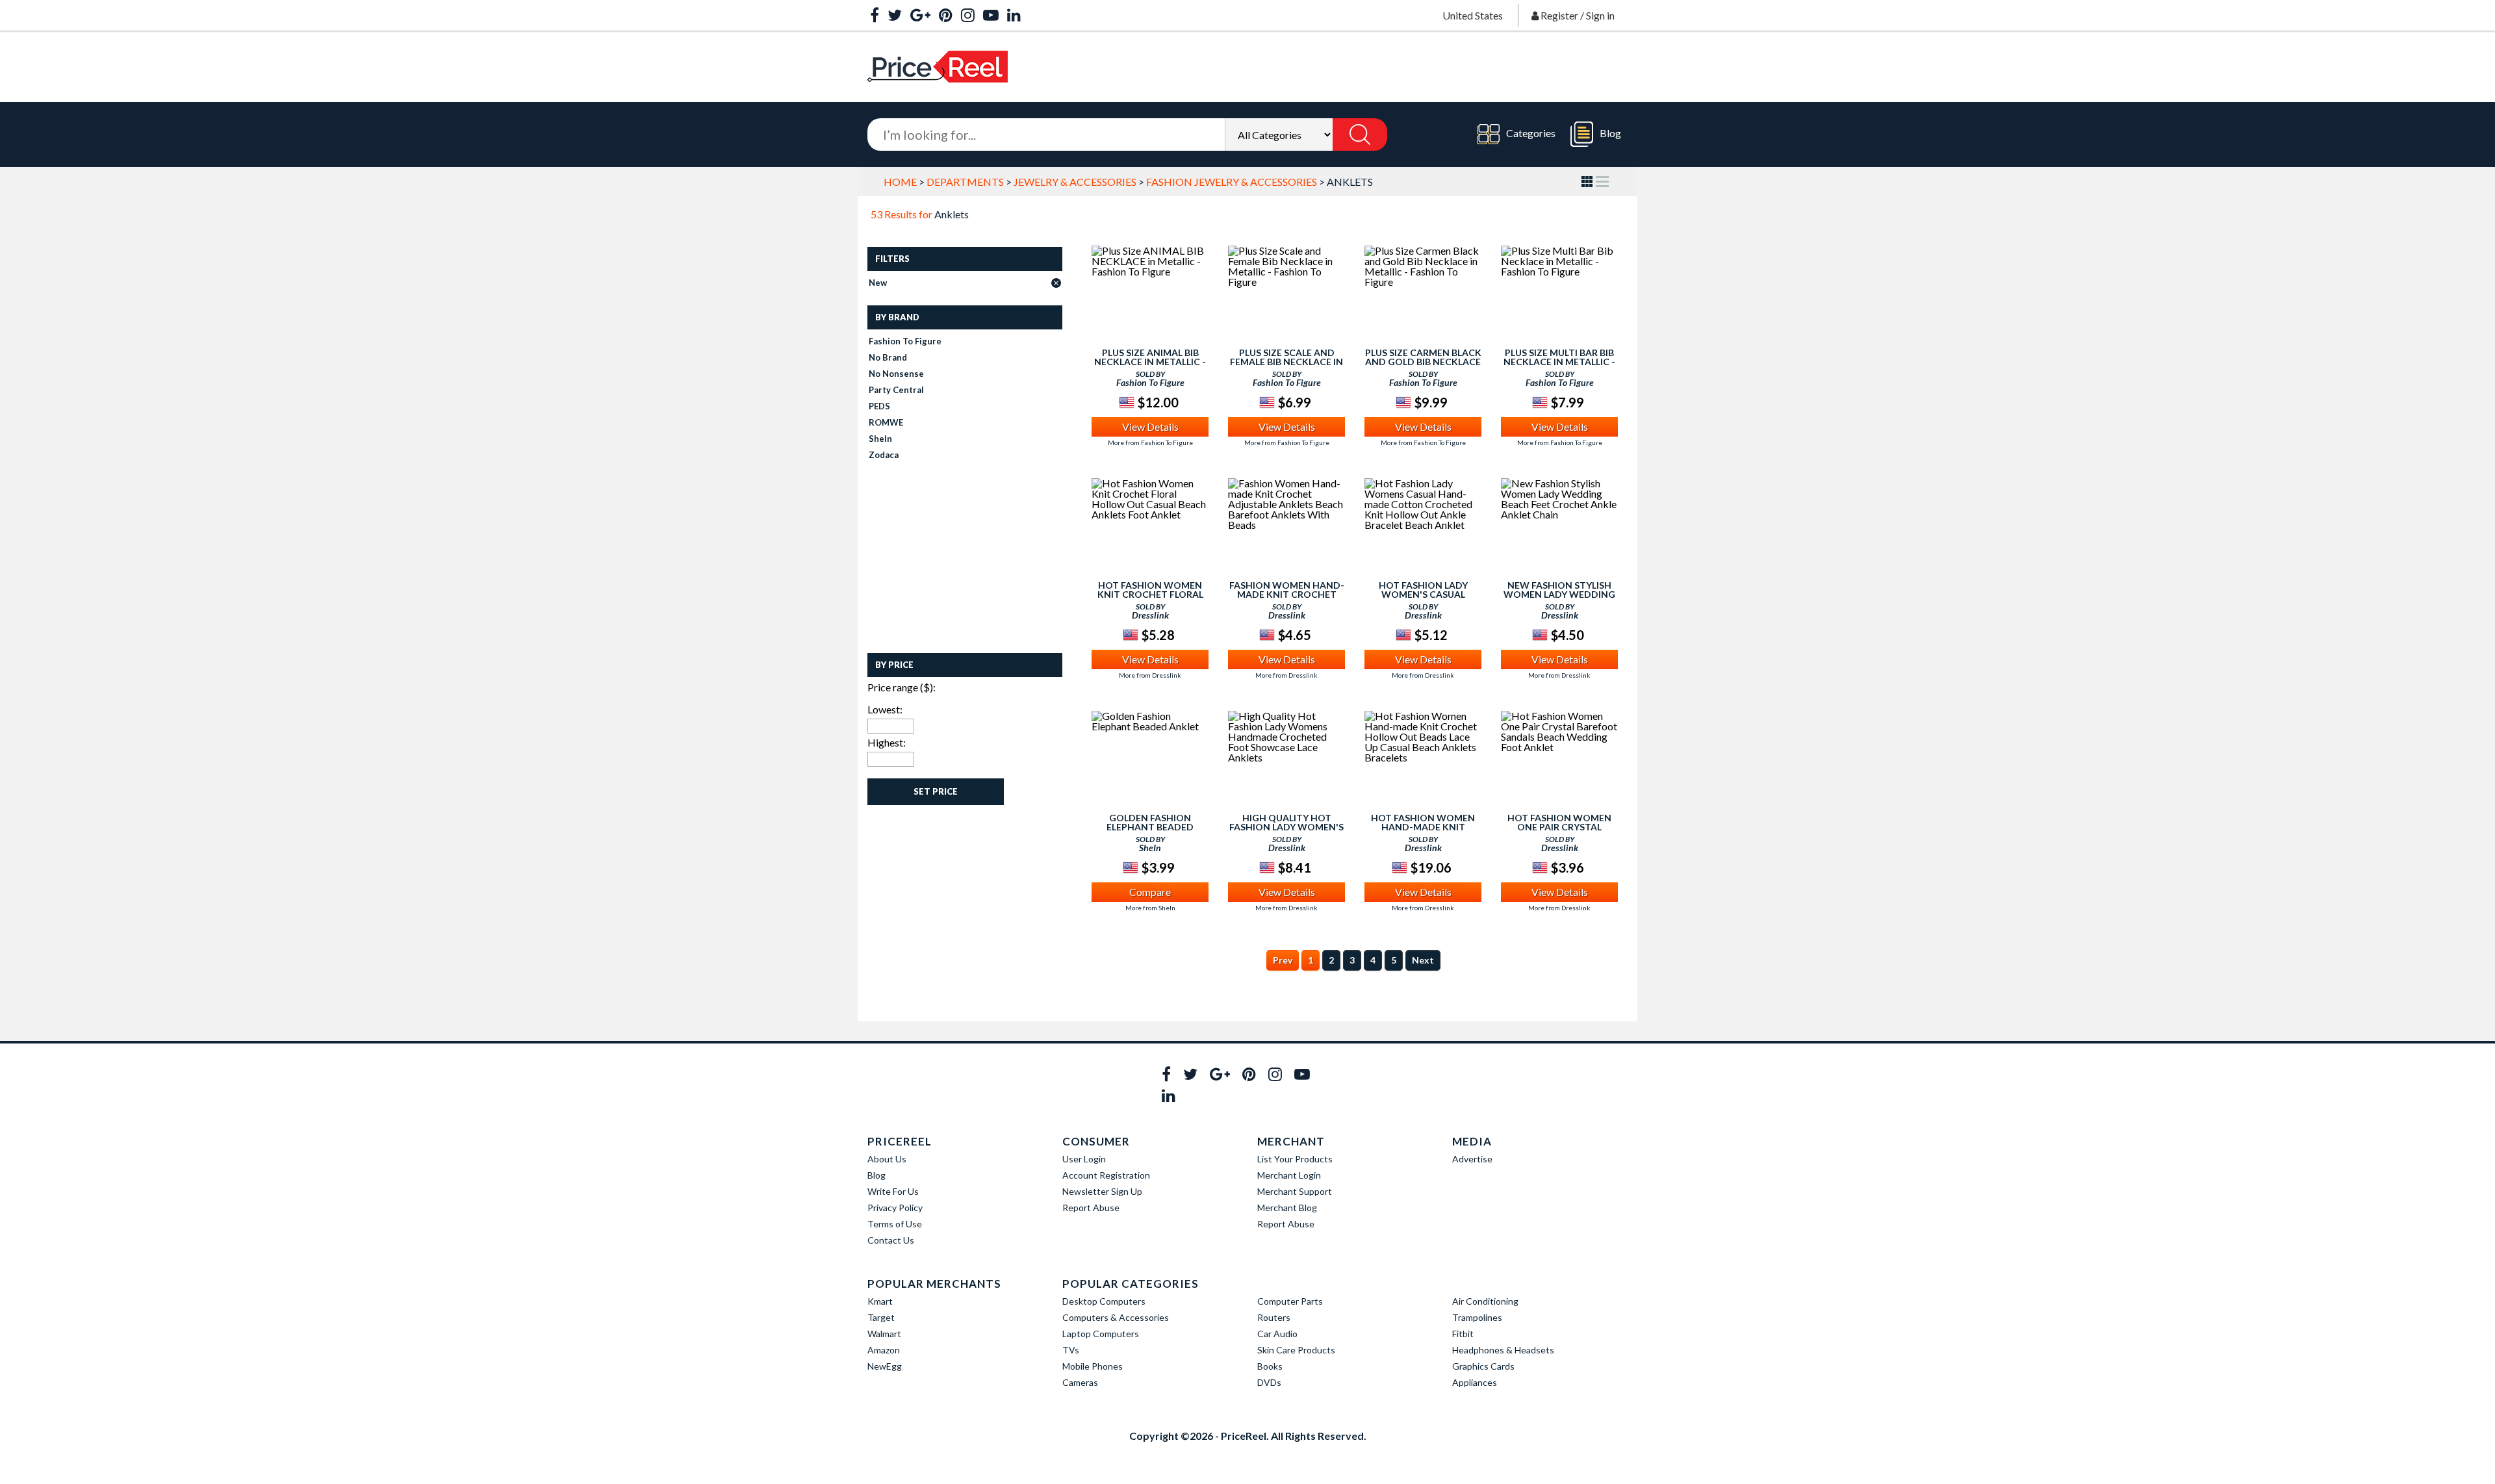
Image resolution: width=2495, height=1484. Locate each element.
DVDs (1269, 1382)
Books (1270, 1366)
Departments (965, 182)
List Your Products (1295, 1159)
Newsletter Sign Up (1102, 1191)
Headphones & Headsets (1503, 1350)
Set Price (936, 791)
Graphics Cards (1483, 1366)
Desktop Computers (1104, 1301)
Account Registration (1106, 1175)
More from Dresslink (1150, 675)
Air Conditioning (1485, 1301)
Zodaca (884, 455)
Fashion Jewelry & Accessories (1232, 182)
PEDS (879, 406)
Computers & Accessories (1116, 1317)
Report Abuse (1091, 1208)
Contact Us (891, 1240)
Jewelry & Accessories (1075, 182)
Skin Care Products (1296, 1350)
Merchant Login (1289, 1175)
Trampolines (1477, 1317)
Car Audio (1277, 1334)
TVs (1071, 1350)
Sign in (1600, 15)
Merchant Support (1295, 1191)
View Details (1150, 427)
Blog (1610, 133)
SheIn (880, 439)
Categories (1531, 133)
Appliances (1475, 1382)
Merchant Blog (1287, 1208)
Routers (1274, 1317)
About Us (887, 1159)
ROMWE (886, 422)
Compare (1150, 892)
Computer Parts (1290, 1301)
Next (1423, 960)
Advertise (1472, 1159)
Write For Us (893, 1191)
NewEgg (885, 1366)
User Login (1084, 1159)
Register (1559, 15)
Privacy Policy (895, 1208)
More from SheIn (1150, 908)
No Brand (888, 357)
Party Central (896, 390)
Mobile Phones (1093, 1366)
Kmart (880, 1301)
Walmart (884, 1334)
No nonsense (896, 374)
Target (881, 1317)
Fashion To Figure (905, 341)
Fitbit (1463, 1334)
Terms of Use (895, 1224)
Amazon (884, 1350)
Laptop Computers (1101, 1334)
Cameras (1080, 1382)
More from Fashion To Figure (1150, 442)
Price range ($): (902, 687)
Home (900, 182)
